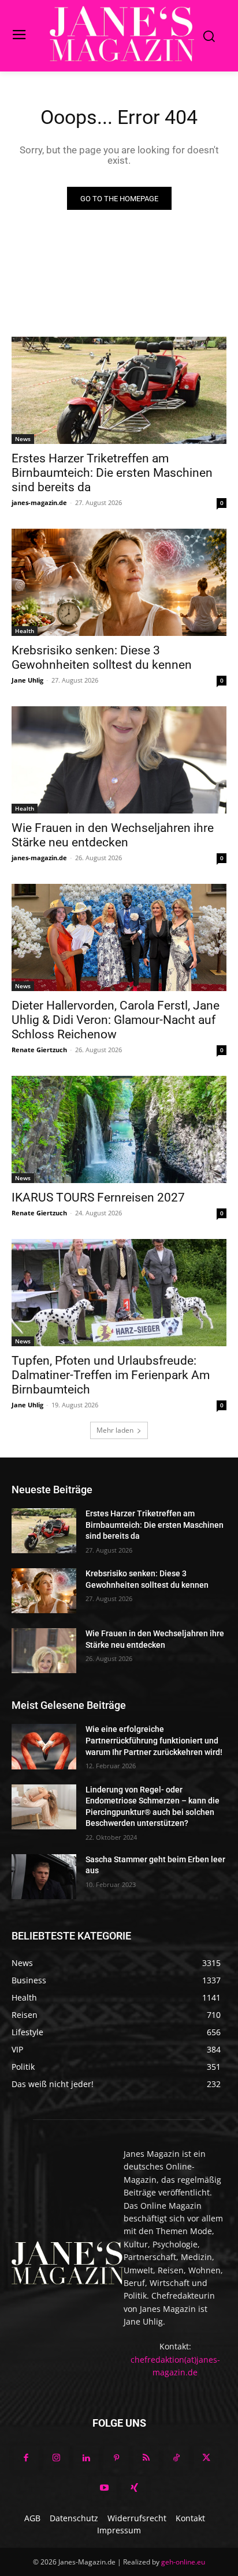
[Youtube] (104, 2488)
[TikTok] (176, 2458)
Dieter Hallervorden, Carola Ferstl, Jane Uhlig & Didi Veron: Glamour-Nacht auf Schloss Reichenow (116, 1020)
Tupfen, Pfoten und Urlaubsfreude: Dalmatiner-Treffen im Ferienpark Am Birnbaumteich (111, 1375)
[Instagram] (56, 2458)
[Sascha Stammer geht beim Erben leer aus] (44, 1877)
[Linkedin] (86, 2458)
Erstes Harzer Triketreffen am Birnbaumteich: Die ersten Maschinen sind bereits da (112, 473)
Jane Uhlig (27, 680)
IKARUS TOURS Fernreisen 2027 (98, 1197)
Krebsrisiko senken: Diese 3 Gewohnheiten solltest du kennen (102, 658)
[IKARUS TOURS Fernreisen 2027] (119, 1129)
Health (25, 631)
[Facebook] (26, 2458)
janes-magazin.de (39, 502)
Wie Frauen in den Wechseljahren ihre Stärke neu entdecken (113, 835)
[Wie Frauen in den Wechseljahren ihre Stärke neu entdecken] (119, 760)
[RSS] (146, 2458)
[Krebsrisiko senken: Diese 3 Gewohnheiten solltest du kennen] (119, 582)
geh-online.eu (183, 2562)
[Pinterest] (116, 2458)
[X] (206, 2458)
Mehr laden (115, 1430)
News (23, 439)
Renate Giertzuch (39, 1050)
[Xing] (134, 2488)
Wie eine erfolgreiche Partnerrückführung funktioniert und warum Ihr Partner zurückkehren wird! (154, 1740)
